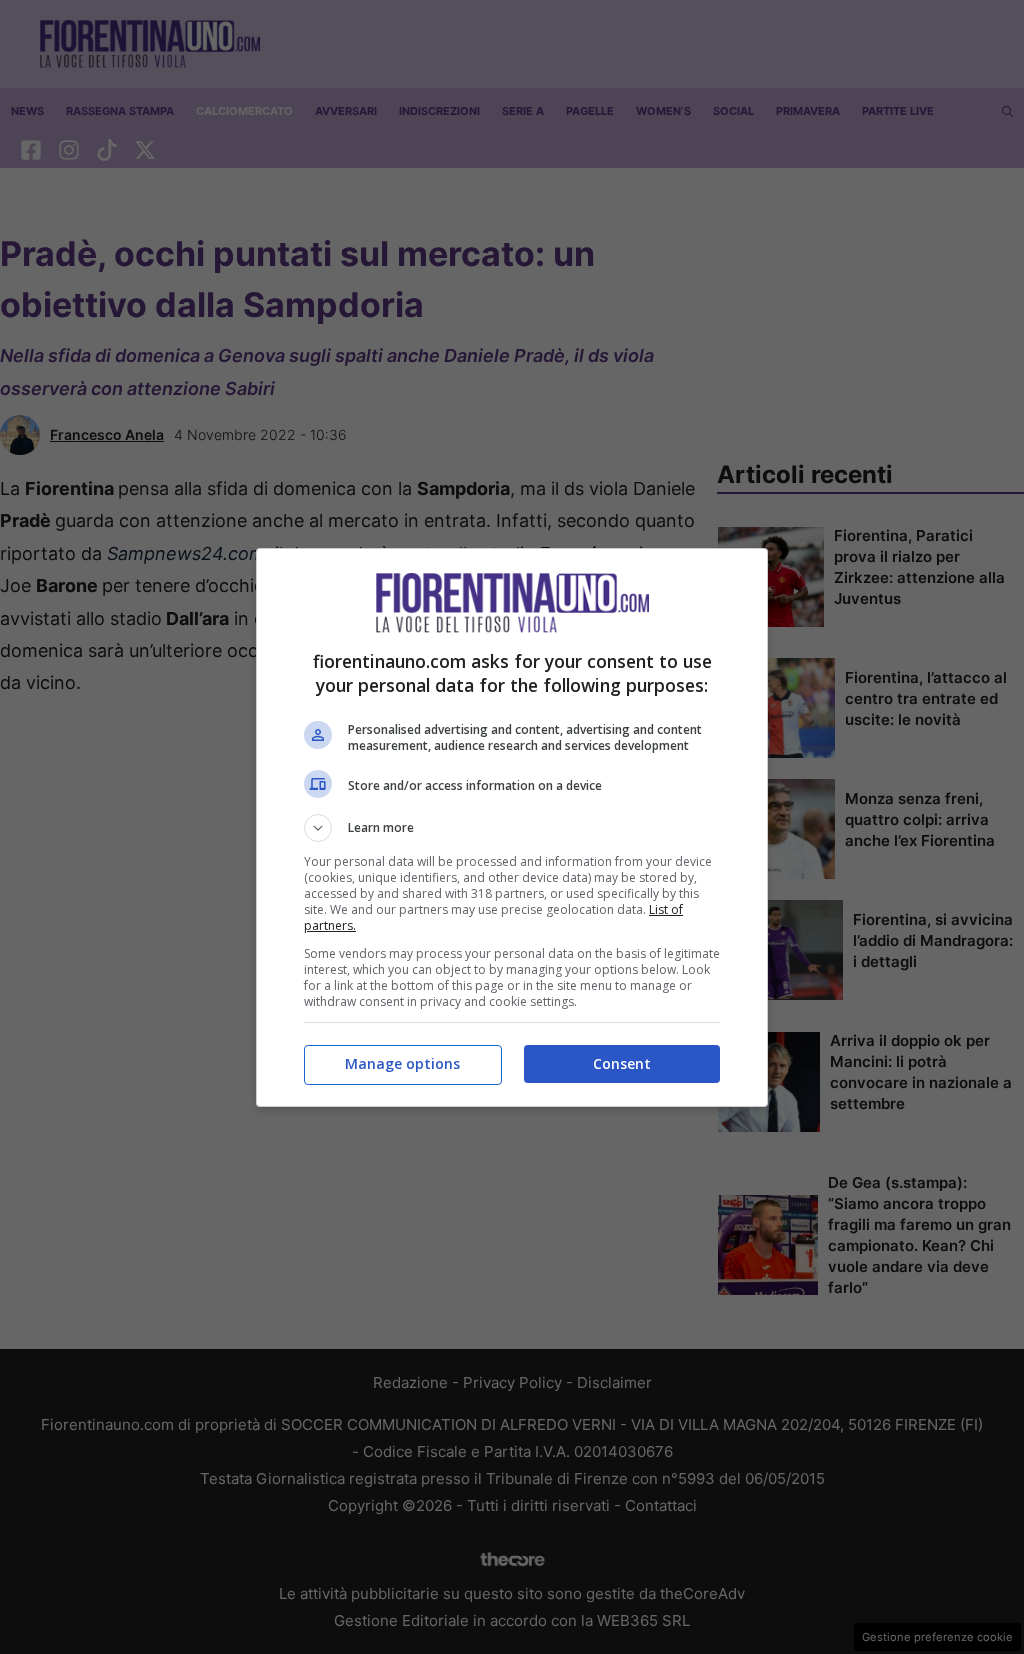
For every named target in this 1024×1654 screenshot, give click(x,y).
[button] (512, 828)
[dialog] (512, 827)
